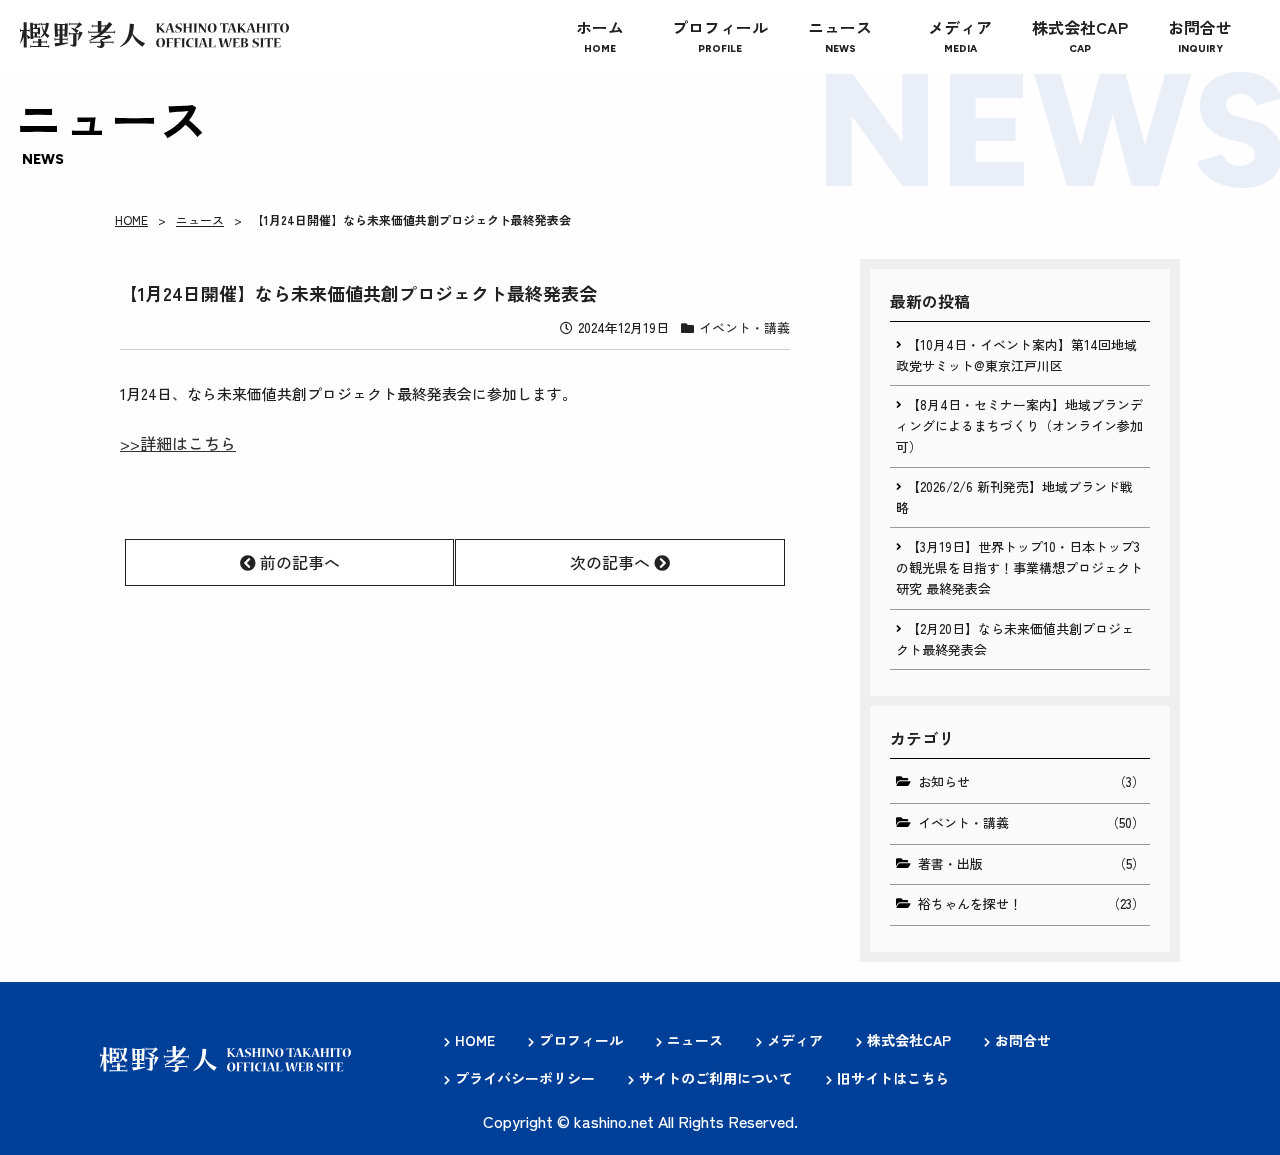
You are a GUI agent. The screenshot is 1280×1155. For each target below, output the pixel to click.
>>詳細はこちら (178, 443)
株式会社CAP (909, 1040)
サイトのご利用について (716, 1078)
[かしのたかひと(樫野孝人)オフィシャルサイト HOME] (154, 35)
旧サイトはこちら (893, 1078)
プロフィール (581, 1040)
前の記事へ (298, 562)
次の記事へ (612, 562)
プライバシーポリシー (525, 1078)
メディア (795, 1040)
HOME (131, 219)
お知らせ (1031, 781)
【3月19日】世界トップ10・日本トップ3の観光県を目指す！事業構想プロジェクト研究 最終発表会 (1019, 567)
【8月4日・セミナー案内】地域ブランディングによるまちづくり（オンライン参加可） (1019, 425)
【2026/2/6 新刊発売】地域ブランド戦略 (1014, 497)
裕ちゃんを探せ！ (1031, 903)
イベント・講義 (744, 327)
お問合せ (1023, 1040)
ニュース (200, 219)
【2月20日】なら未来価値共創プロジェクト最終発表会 (1015, 639)
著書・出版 (1031, 863)
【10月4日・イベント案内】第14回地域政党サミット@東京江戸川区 (1016, 355)
